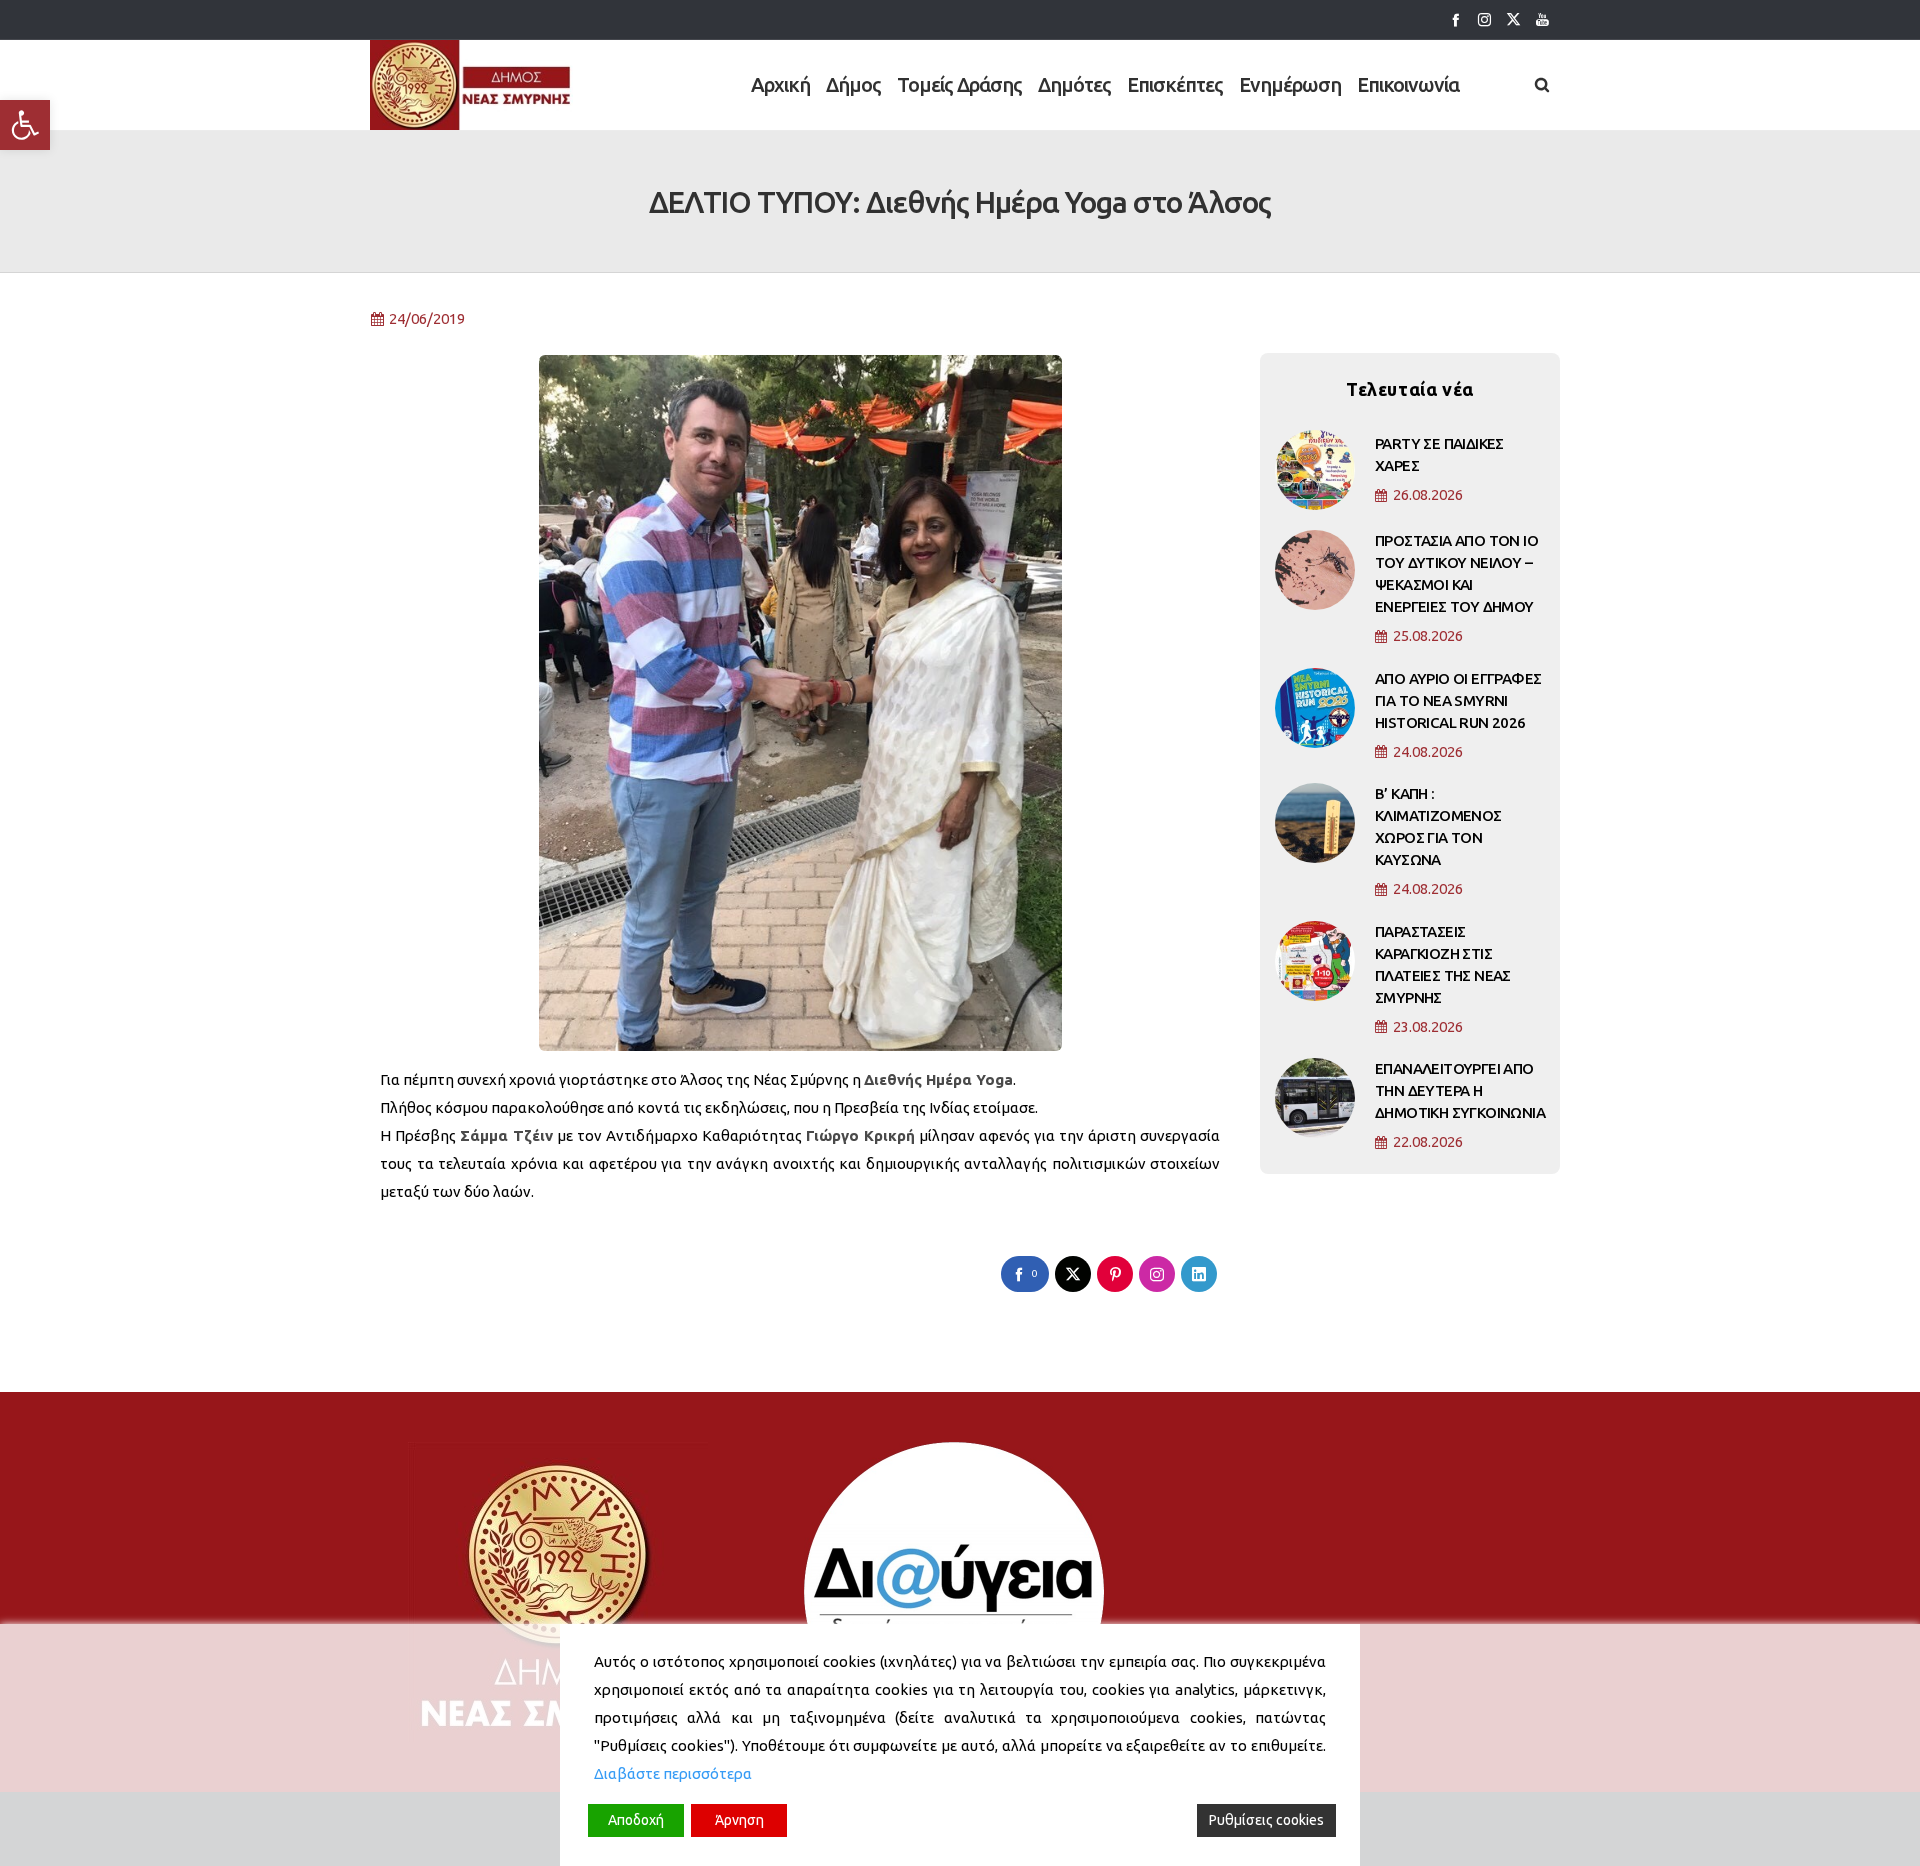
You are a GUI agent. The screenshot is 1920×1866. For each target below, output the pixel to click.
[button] (25, 125)
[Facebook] (1455, 19)
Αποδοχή (636, 1820)
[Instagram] (1484, 19)
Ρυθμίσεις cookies (1266, 1820)
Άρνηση (739, 1820)
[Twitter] (1513, 19)
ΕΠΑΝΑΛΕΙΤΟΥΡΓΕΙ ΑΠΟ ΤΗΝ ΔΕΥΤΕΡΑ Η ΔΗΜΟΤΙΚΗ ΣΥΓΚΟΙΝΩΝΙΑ (1460, 1090)
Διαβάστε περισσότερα (673, 1773)
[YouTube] (1542, 19)
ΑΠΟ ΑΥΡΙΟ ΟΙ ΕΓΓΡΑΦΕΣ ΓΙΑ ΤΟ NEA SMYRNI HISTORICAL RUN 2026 (1458, 700)
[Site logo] (471, 85)
